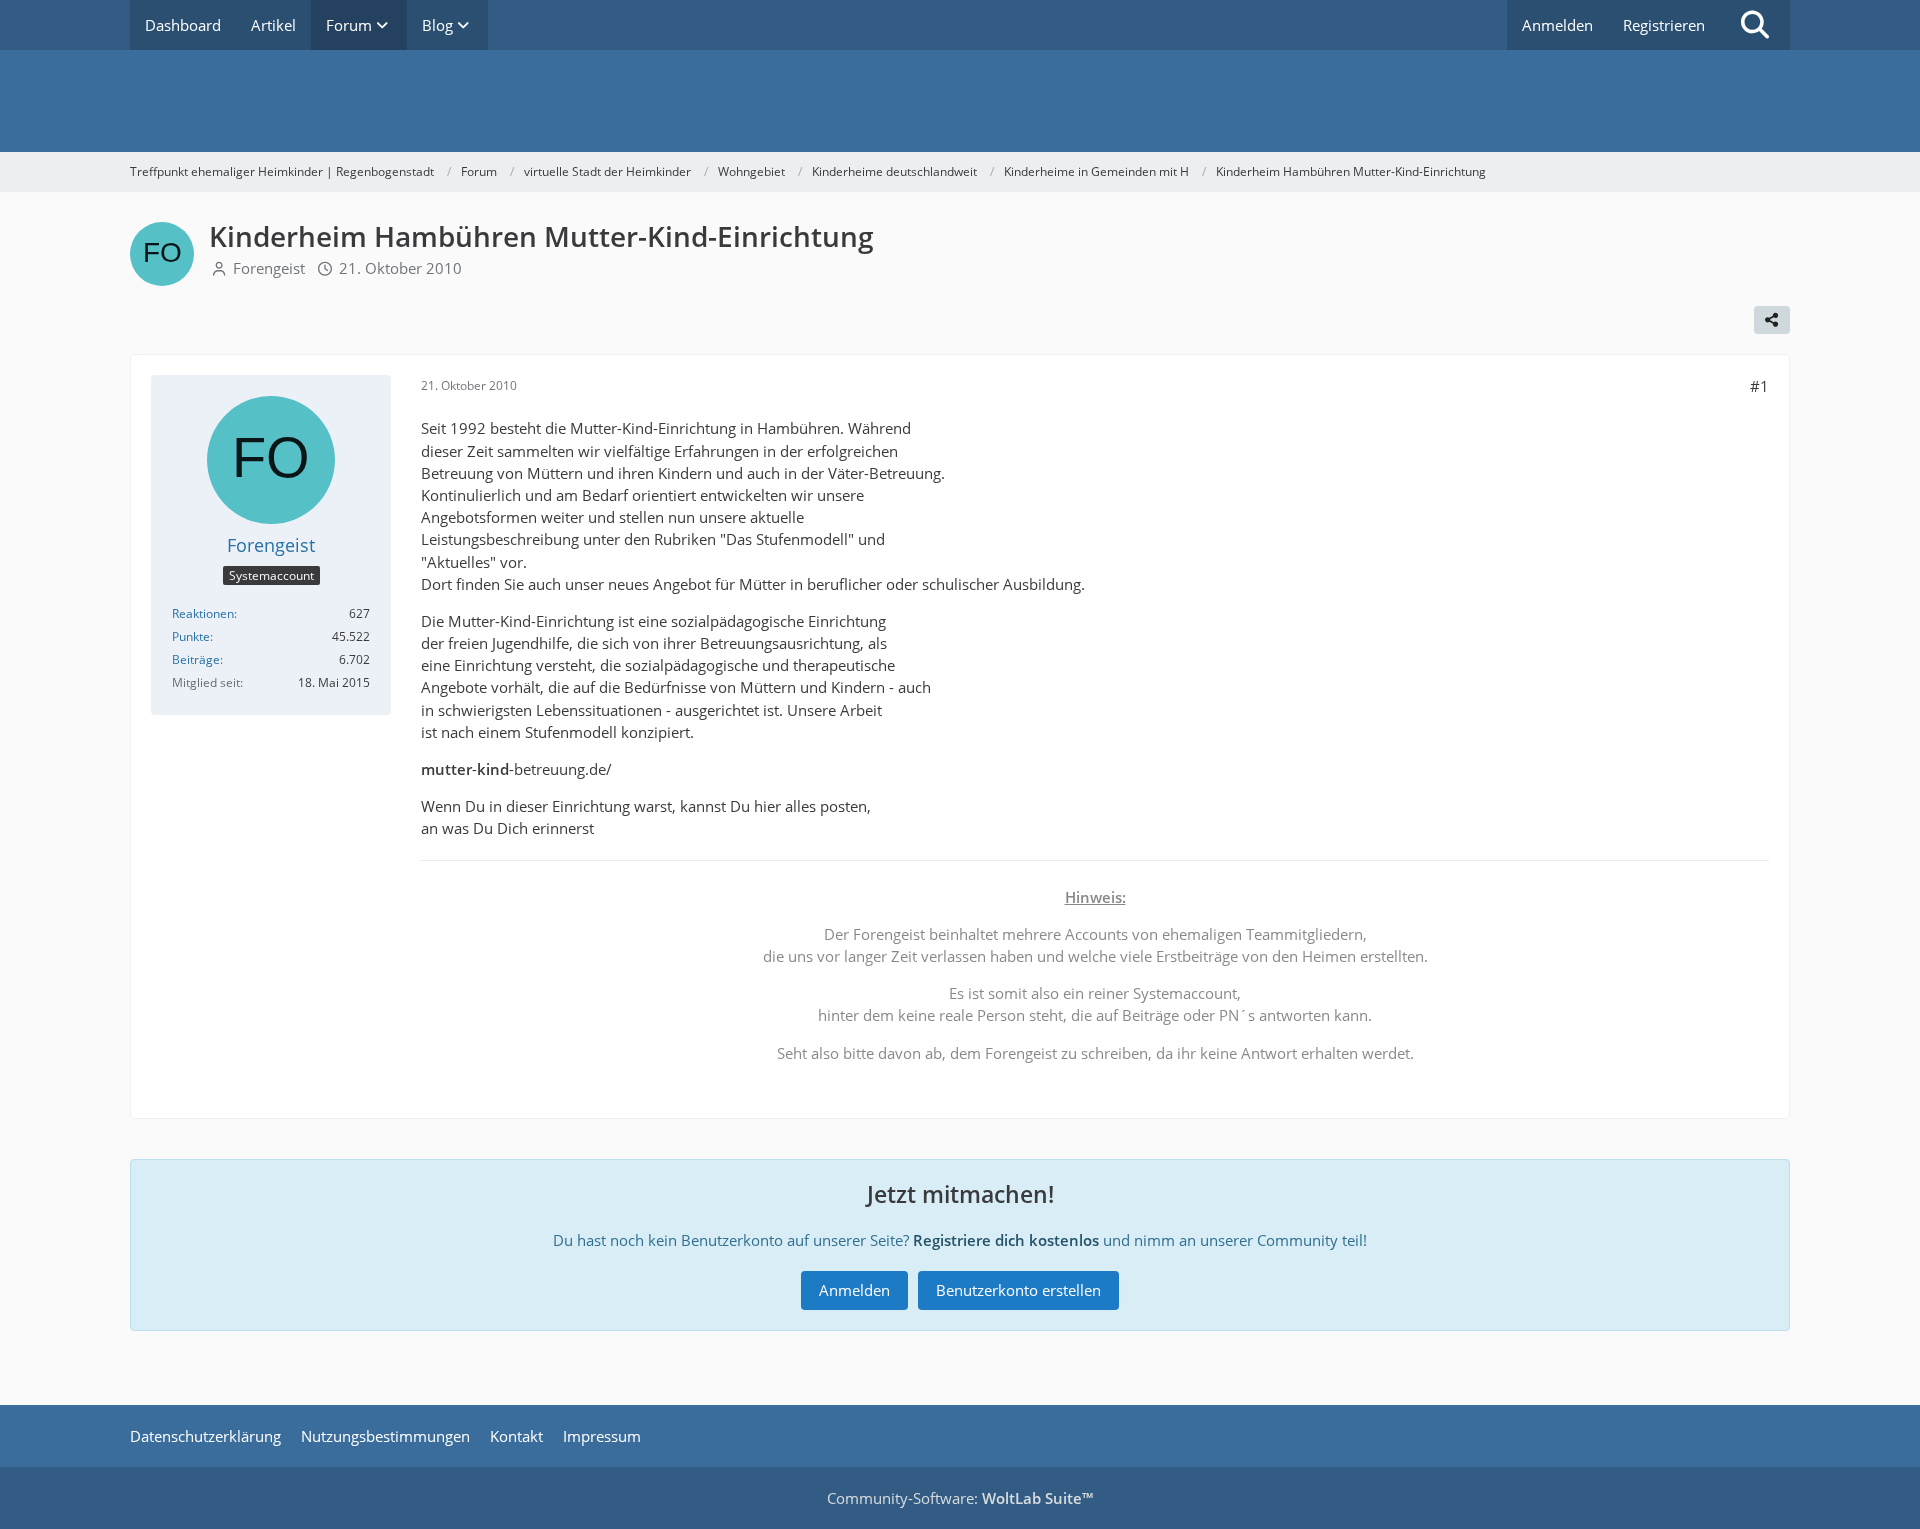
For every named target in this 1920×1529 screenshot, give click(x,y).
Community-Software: (960, 1498)
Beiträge (196, 659)
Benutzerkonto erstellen (1018, 1290)
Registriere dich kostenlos (1006, 1240)
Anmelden (1557, 25)
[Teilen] (1772, 320)
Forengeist (269, 268)
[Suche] (1755, 25)
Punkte (191, 636)
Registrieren (1664, 25)
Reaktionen (203, 613)
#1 (1759, 386)
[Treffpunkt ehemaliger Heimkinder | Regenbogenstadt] (960, 101)
